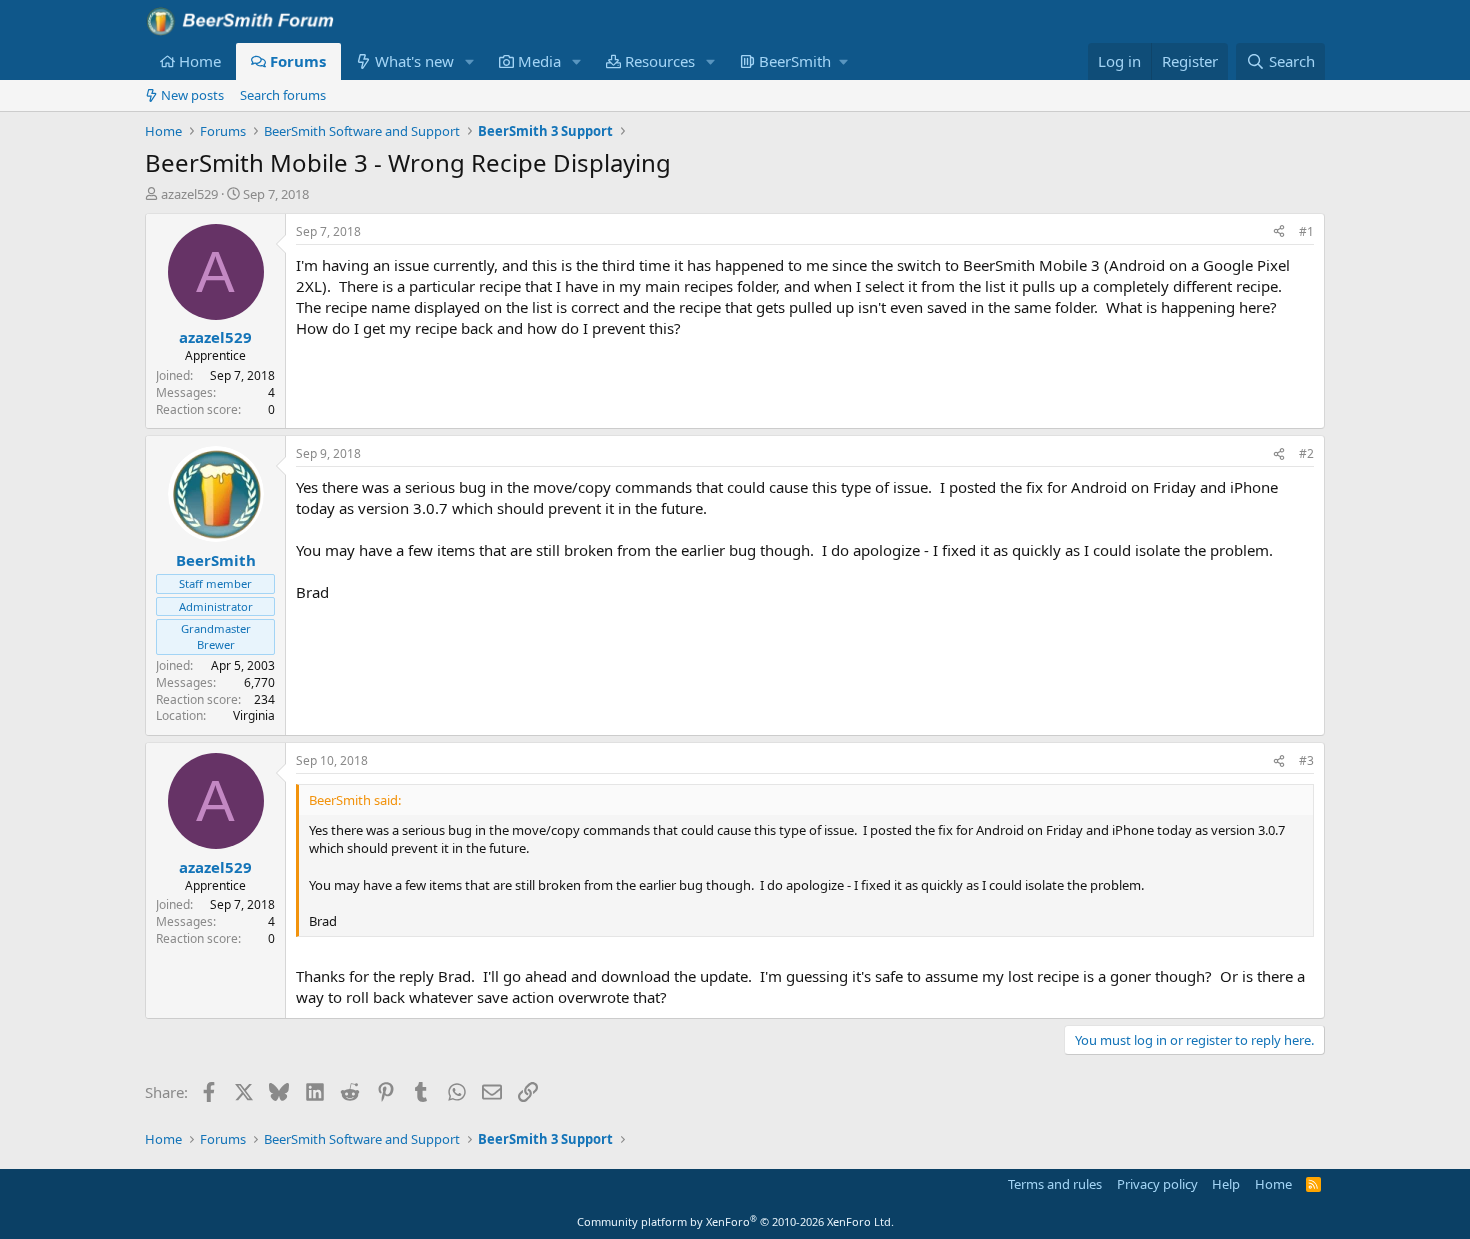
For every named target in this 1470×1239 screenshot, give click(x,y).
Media (539, 61)
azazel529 (189, 194)
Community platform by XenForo (735, 1221)
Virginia (254, 715)
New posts (192, 95)
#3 (1306, 760)
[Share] (1279, 232)
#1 (1306, 231)
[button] (470, 61)
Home (200, 61)
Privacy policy (1157, 1184)
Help (1226, 1184)
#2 (1306, 453)
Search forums (283, 95)
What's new (414, 61)
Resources (660, 61)
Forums (298, 61)
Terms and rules (1055, 1184)
